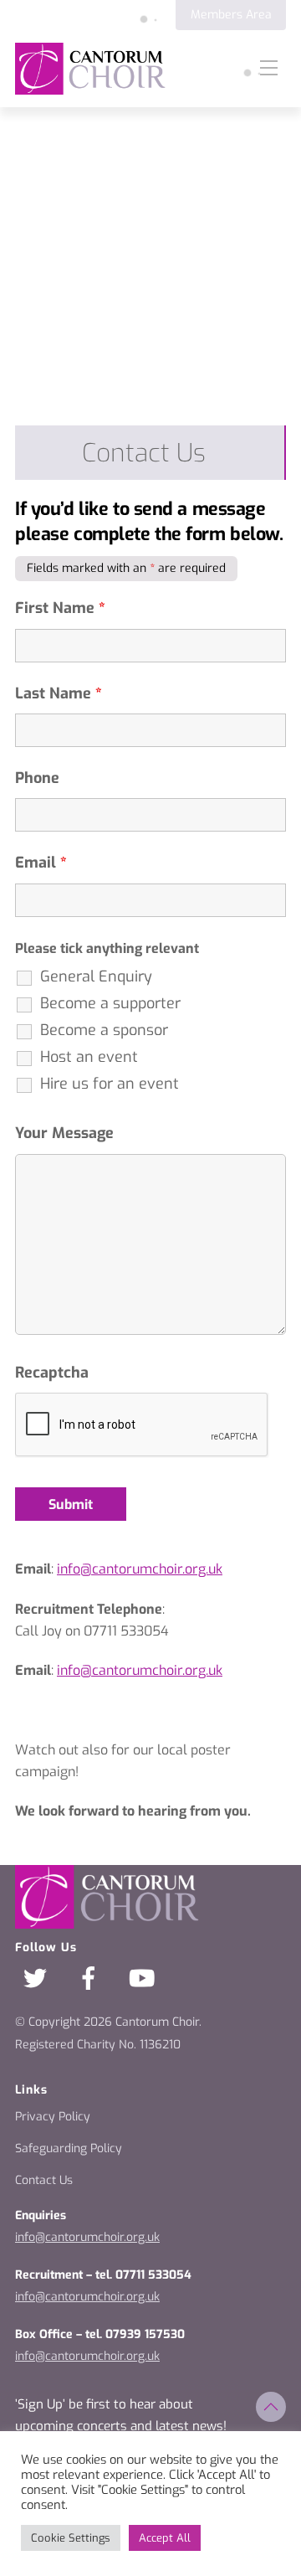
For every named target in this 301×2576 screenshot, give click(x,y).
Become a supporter (110, 1003)
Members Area (231, 15)
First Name (60, 608)
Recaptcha (52, 1373)
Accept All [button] (165, 2538)
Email (41, 863)
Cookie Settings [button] (71, 2538)
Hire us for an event (110, 1084)
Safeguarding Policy (69, 2148)
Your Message (64, 1133)
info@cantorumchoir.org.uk (87, 2237)
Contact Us (44, 2180)
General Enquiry (96, 976)
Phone (37, 778)
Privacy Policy (53, 2117)
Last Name (59, 693)
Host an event (89, 1057)
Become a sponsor (104, 1030)
